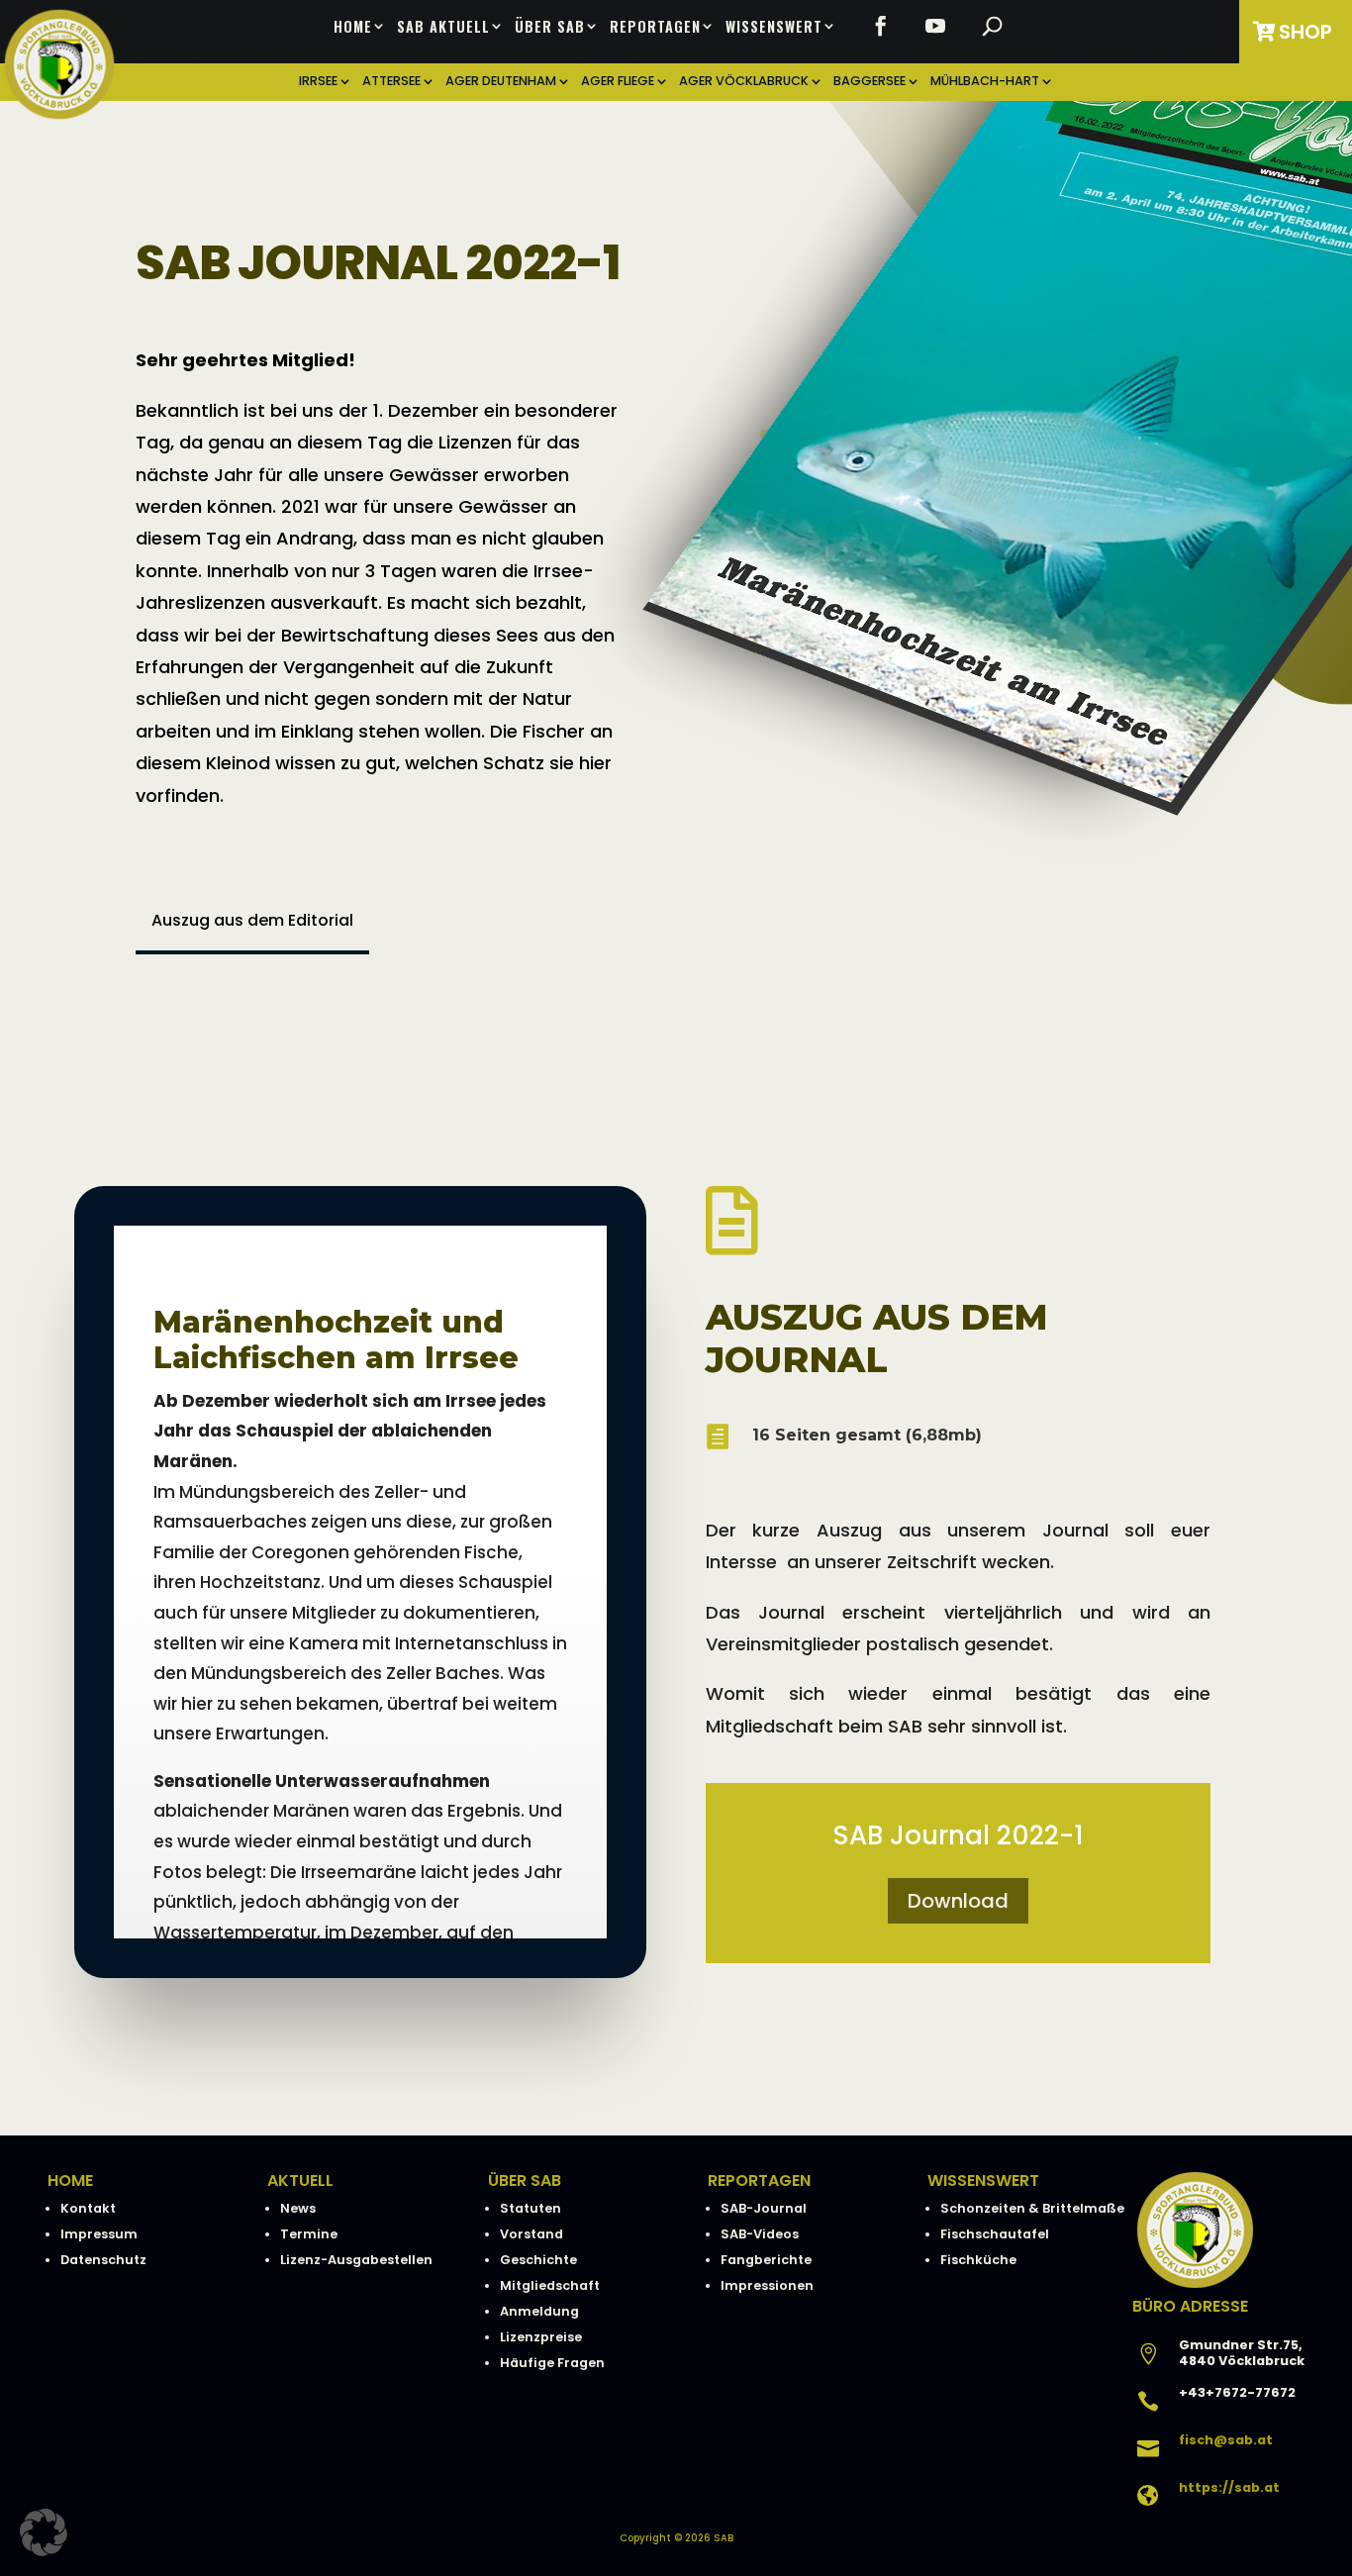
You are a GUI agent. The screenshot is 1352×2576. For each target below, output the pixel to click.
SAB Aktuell (443, 27)
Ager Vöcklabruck (744, 82)
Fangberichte (766, 2260)
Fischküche (978, 2260)
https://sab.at (1229, 2487)
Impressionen (767, 2285)
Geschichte (538, 2260)
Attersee (391, 82)
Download (958, 1901)
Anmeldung (539, 2311)
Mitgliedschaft (550, 2285)
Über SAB (550, 27)
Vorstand (531, 2234)
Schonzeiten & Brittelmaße (1032, 2208)
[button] (44, 2532)
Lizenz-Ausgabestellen (356, 2260)
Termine (309, 2234)
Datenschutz (103, 2260)
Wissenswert (774, 27)
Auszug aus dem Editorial (252, 920)
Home (353, 27)
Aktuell (300, 2180)
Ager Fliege (618, 82)
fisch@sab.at (1226, 2440)
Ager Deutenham (501, 82)
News (298, 2208)
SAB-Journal (764, 2208)
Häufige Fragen (552, 2363)
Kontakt (88, 2208)
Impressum (99, 2234)
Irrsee (318, 82)
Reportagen (655, 27)
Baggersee (869, 82)
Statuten (531, 2208)
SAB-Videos (760, 2234)
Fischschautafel (995, 2234)
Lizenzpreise (541, 2337)
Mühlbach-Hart (985, 82)
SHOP (1305, 32)
